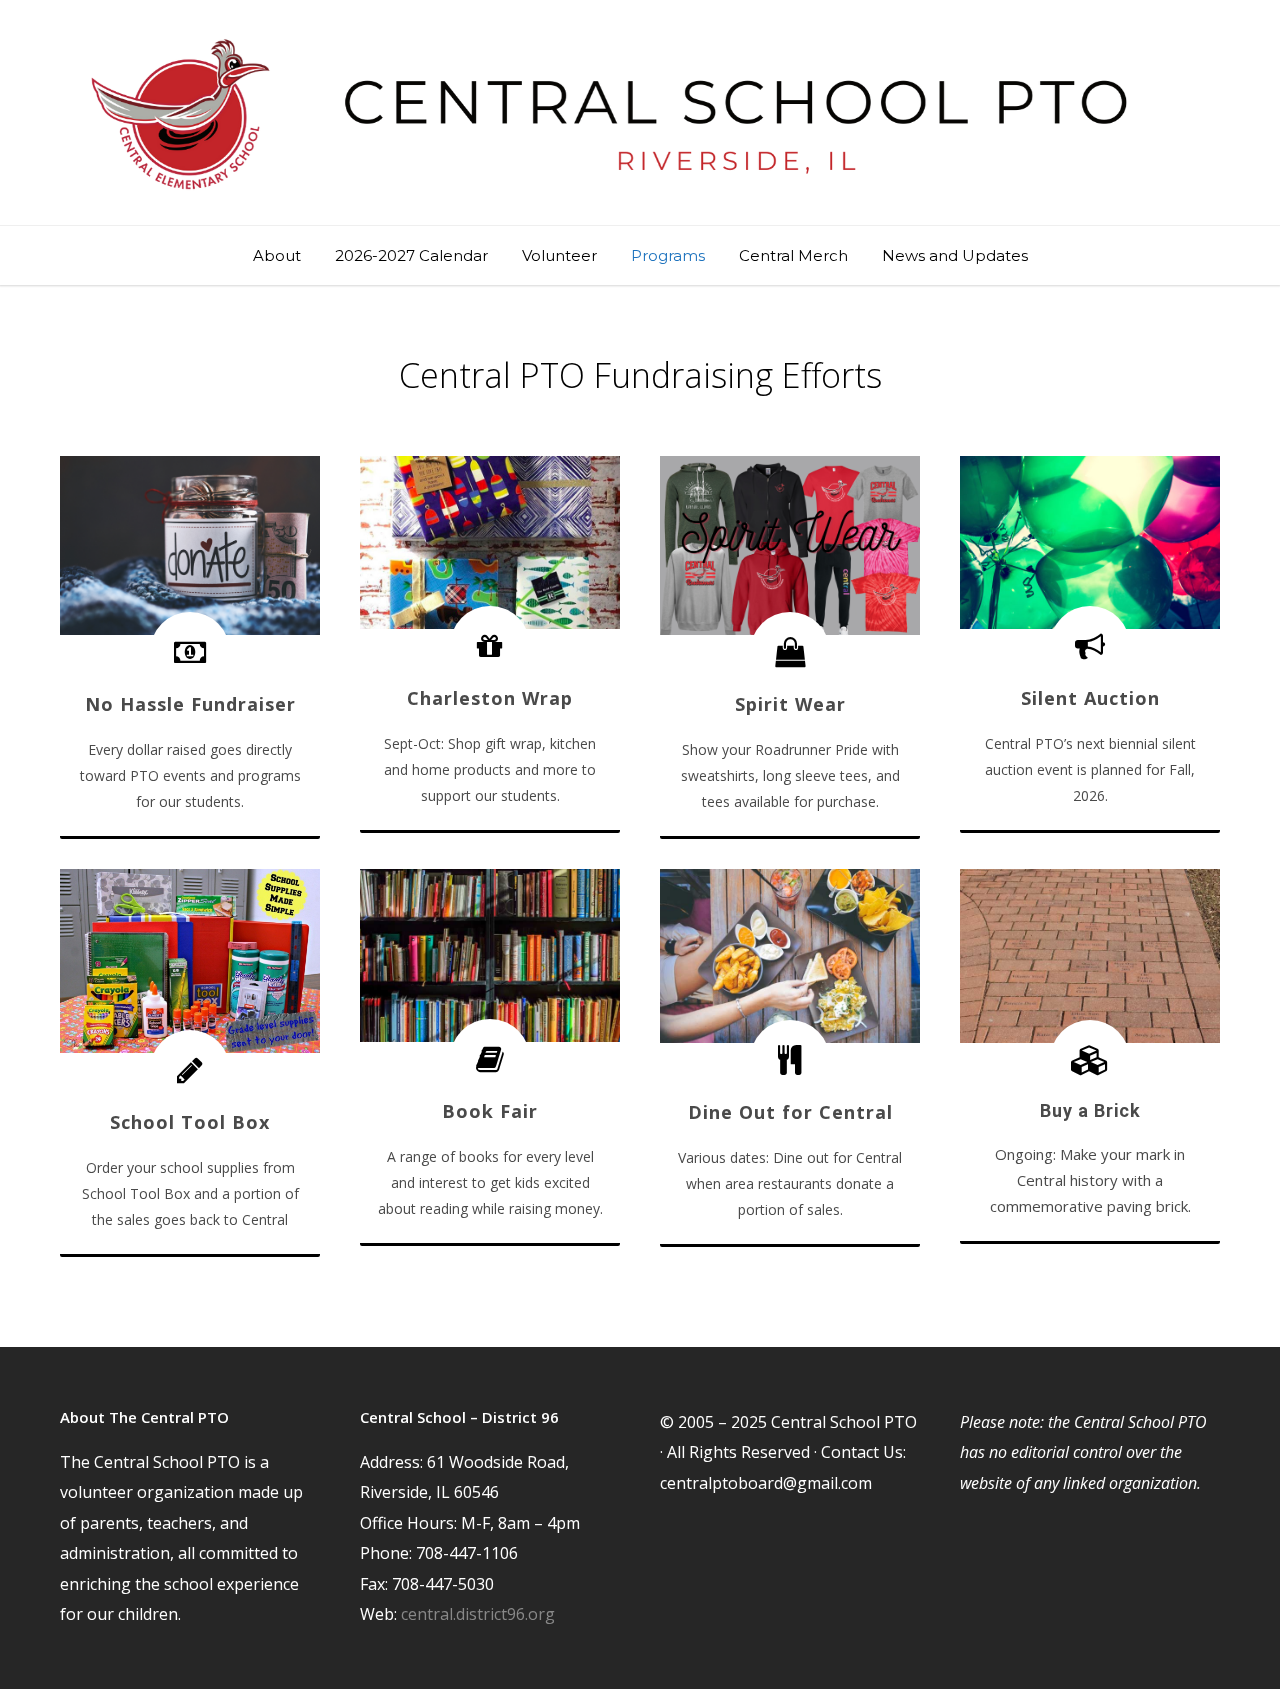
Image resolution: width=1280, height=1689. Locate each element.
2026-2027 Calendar (411, 255)
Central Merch (793, 255)
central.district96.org (478, 1614)
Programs (668, 255)
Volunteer (559, 255)
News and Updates (955, 255)
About (277, 255)
